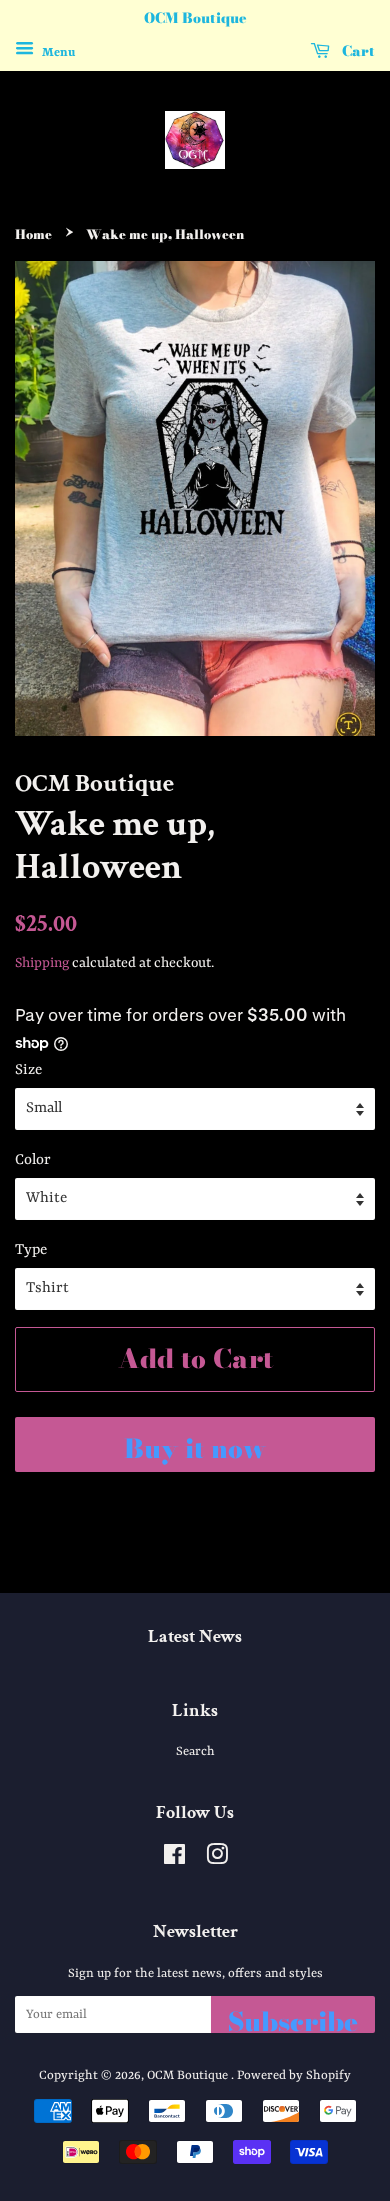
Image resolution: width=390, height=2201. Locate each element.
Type (31, 1250)
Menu (57, 52)
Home (33, 234)
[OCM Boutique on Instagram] (217, 1859)
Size (28, 1070)
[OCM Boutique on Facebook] (174, 1859)
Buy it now (195, 1448)
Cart (356, 51)
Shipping (42, 963)
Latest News (195, 1636)
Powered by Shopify (294, 2075)
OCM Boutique (189, 2075)
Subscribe (293, 2017)
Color (33, 1160)
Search (195, 1751)
